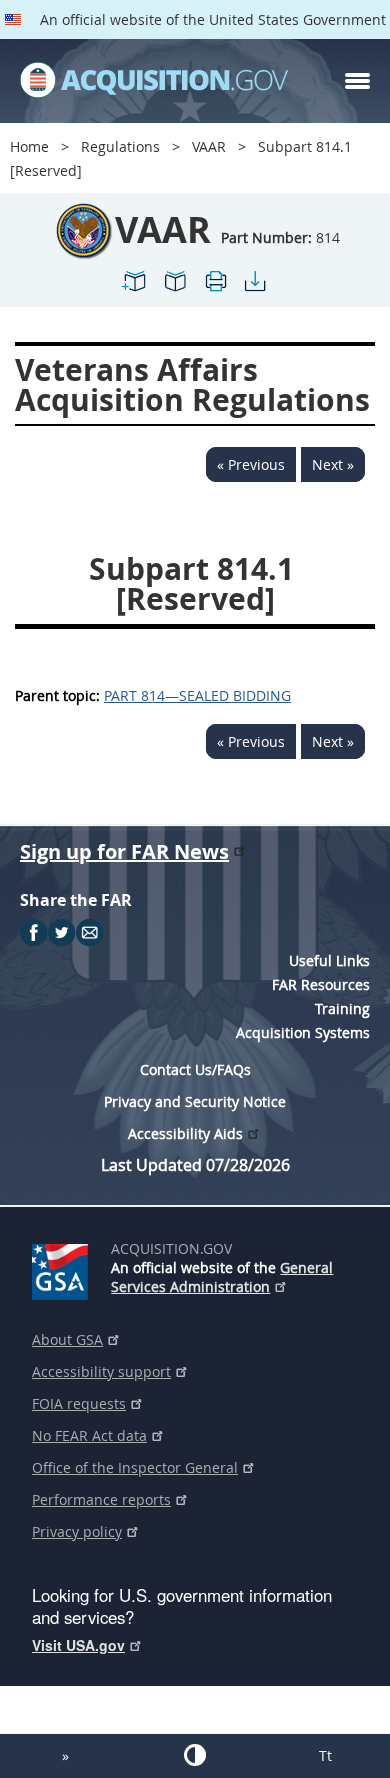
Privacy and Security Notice (195, 1101)
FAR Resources (321, 984)
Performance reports (101, 1499)
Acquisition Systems (303, 1032)
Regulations (120, 146)
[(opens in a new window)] (63, 1268)
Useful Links (329, 960)
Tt (325, 1755)
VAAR (209, 146)
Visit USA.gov (78, 1645)
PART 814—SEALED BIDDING (197, 695)
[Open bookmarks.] (175, 289)
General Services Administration (222, 1277)
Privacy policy (77, 1531)
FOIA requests (79, 1403)
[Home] (154, 81)
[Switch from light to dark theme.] (195, 1755)
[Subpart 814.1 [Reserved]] (135, 289)
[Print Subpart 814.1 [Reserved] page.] (215, 289)
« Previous (251, 464)
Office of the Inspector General (135, 1467)
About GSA (67, 1339)
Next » (333, 464)
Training (342, 1008)
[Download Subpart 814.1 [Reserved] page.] (255, 289)
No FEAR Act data (89, 1435)
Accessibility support (101, 1371)
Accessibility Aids (185, 1133)
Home (29, 146)
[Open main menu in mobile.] (357, 81)
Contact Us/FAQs (195, 1069)
